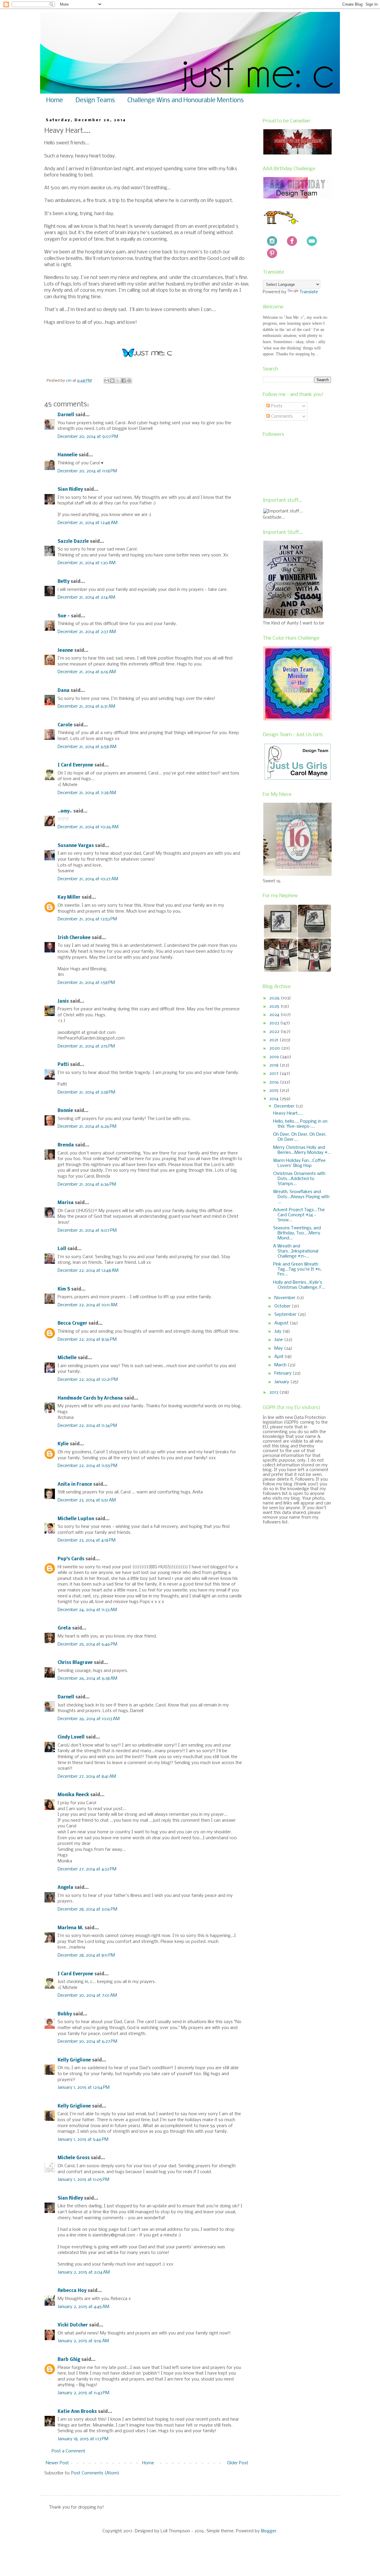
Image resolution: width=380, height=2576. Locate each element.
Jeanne (65, 651)
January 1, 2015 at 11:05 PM (83, 2180)
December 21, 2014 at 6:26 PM (87, 1127)
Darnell (66, 415)
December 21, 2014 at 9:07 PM (87, 1231)
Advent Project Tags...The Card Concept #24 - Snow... (299, 1215)
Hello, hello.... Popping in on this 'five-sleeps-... (300, 1124)
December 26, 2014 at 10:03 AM (89, 1719)
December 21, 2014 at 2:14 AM (86, 597)
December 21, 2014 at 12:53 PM (87, 919)
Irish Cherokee (74, 938)
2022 (275, 1032)
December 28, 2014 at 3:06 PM (87, 1909)
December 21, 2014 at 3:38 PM (86, 1092)
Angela (65, 1888)
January (282, 1382)
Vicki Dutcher (73, 2325)
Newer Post (57, 2463)
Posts (276, 406)
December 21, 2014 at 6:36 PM (87, 1184)
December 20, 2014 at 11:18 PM (87, 471)
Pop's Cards (71, 1559)
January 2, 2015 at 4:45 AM (83, 2307)
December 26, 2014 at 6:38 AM (87, 1679)
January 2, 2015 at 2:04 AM (84, 2272)
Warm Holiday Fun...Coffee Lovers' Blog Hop (299, 1163)
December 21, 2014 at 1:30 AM (87, 563)
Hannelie (68, 455)
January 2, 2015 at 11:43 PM (83, 2393)
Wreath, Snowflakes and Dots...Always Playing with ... (301, 1197)
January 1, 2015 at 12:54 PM (84, 2088)
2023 (275, 1023)
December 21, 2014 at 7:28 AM (87, 793)
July (278, 1332)
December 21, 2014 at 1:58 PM (86, 983)
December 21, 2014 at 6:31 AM (86, 706)
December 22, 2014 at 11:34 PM (87, 1426)
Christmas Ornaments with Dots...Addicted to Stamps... (299, 1179)
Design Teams (95, 101)
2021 (274, 1040)
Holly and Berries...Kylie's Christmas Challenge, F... (299, 1285)
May (279, 1348)
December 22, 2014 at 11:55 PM (87, 1466)
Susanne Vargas (76, 846)
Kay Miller (69, 897)
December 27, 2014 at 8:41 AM (87, 1777)
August (282, 1323)
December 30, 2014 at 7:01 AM (87, 1996)
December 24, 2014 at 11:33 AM (87, 1610)
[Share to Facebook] (123, 381)
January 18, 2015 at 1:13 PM (83, 2439)
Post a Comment (68, 2451)
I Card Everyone (75, 765)
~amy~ (65, 811)
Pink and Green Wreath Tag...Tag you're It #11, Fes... (297, 1269)
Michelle (67, 1358)
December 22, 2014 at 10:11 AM (87, 1305)
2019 (275, 1057)
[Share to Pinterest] (129, 381)
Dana (64, 691)
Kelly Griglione (74, 2060)
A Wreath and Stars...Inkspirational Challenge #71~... (296, 1251)
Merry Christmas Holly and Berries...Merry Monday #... (302, 1150)
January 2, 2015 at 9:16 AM (83, 2341)
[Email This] (107, 381)
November (285, 1298)
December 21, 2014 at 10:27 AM (88, 879)
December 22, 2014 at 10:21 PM (88, 1380)
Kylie (63, 1444)
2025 (275, 1007)
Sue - (64, 616)
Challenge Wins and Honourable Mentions (186, 101)
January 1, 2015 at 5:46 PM (83, 2140)
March (281, 1365)
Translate (309, 292)
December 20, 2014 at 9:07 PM (88, 437)
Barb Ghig (69, 2360)
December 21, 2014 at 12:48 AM (88, 523)
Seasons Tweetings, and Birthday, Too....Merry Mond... (297, 1233)
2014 (274, 1099)
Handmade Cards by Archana (90, 1398)
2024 (275, 1015)
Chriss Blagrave (75, 1663)
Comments (281, 417)
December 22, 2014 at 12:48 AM (88, 1271)
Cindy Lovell (71, 1737)
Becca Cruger (72, 1324)
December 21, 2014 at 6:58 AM (87, 747)
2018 (274, 1065)
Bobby (65, 2014)
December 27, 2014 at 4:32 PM (87, 1869)
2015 (274, 1091)
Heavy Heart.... (288, 1113)
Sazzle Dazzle (73, 542)
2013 (274, 1392)
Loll (62, 1249)
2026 (275, 998)
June (279, 1340)
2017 (274, 1074)
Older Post (238, 2463)
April (279, 1357)
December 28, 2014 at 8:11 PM (86, 1955)
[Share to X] (118, 381)
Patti (63, 1065)
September (286, 1315)
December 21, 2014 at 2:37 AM (87, 632)
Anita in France (75, 1485)
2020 (275, 1048)
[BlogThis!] (112, 381)
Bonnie (65, 1111)
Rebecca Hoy (72, 2291)
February (284, 1373)
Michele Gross (74, 2158)
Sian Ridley (70, 490)
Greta (64, 1628)
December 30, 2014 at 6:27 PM (87, 2042)
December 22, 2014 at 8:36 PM (87, 1340)
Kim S (64, 1289)
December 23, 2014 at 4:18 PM (87, 1540)
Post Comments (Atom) (95, 2473)
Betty (64, 582)
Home (55, 101)
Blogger (269, 2531)
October (283, 1306)
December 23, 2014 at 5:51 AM (87, 1500)
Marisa (66, 1203)
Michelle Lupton (76, 1519)
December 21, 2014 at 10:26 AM (88, 827)
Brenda (66, 1145)
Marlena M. (71, 1928)
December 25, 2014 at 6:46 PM (87, 1644)
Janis (63, 1001)
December (285, 1106)
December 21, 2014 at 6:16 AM (87, 672)
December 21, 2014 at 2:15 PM (86, 1046)
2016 (275, 1082)
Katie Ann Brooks (77, 2412)
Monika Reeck (73, 1795)
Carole (65, 725)
